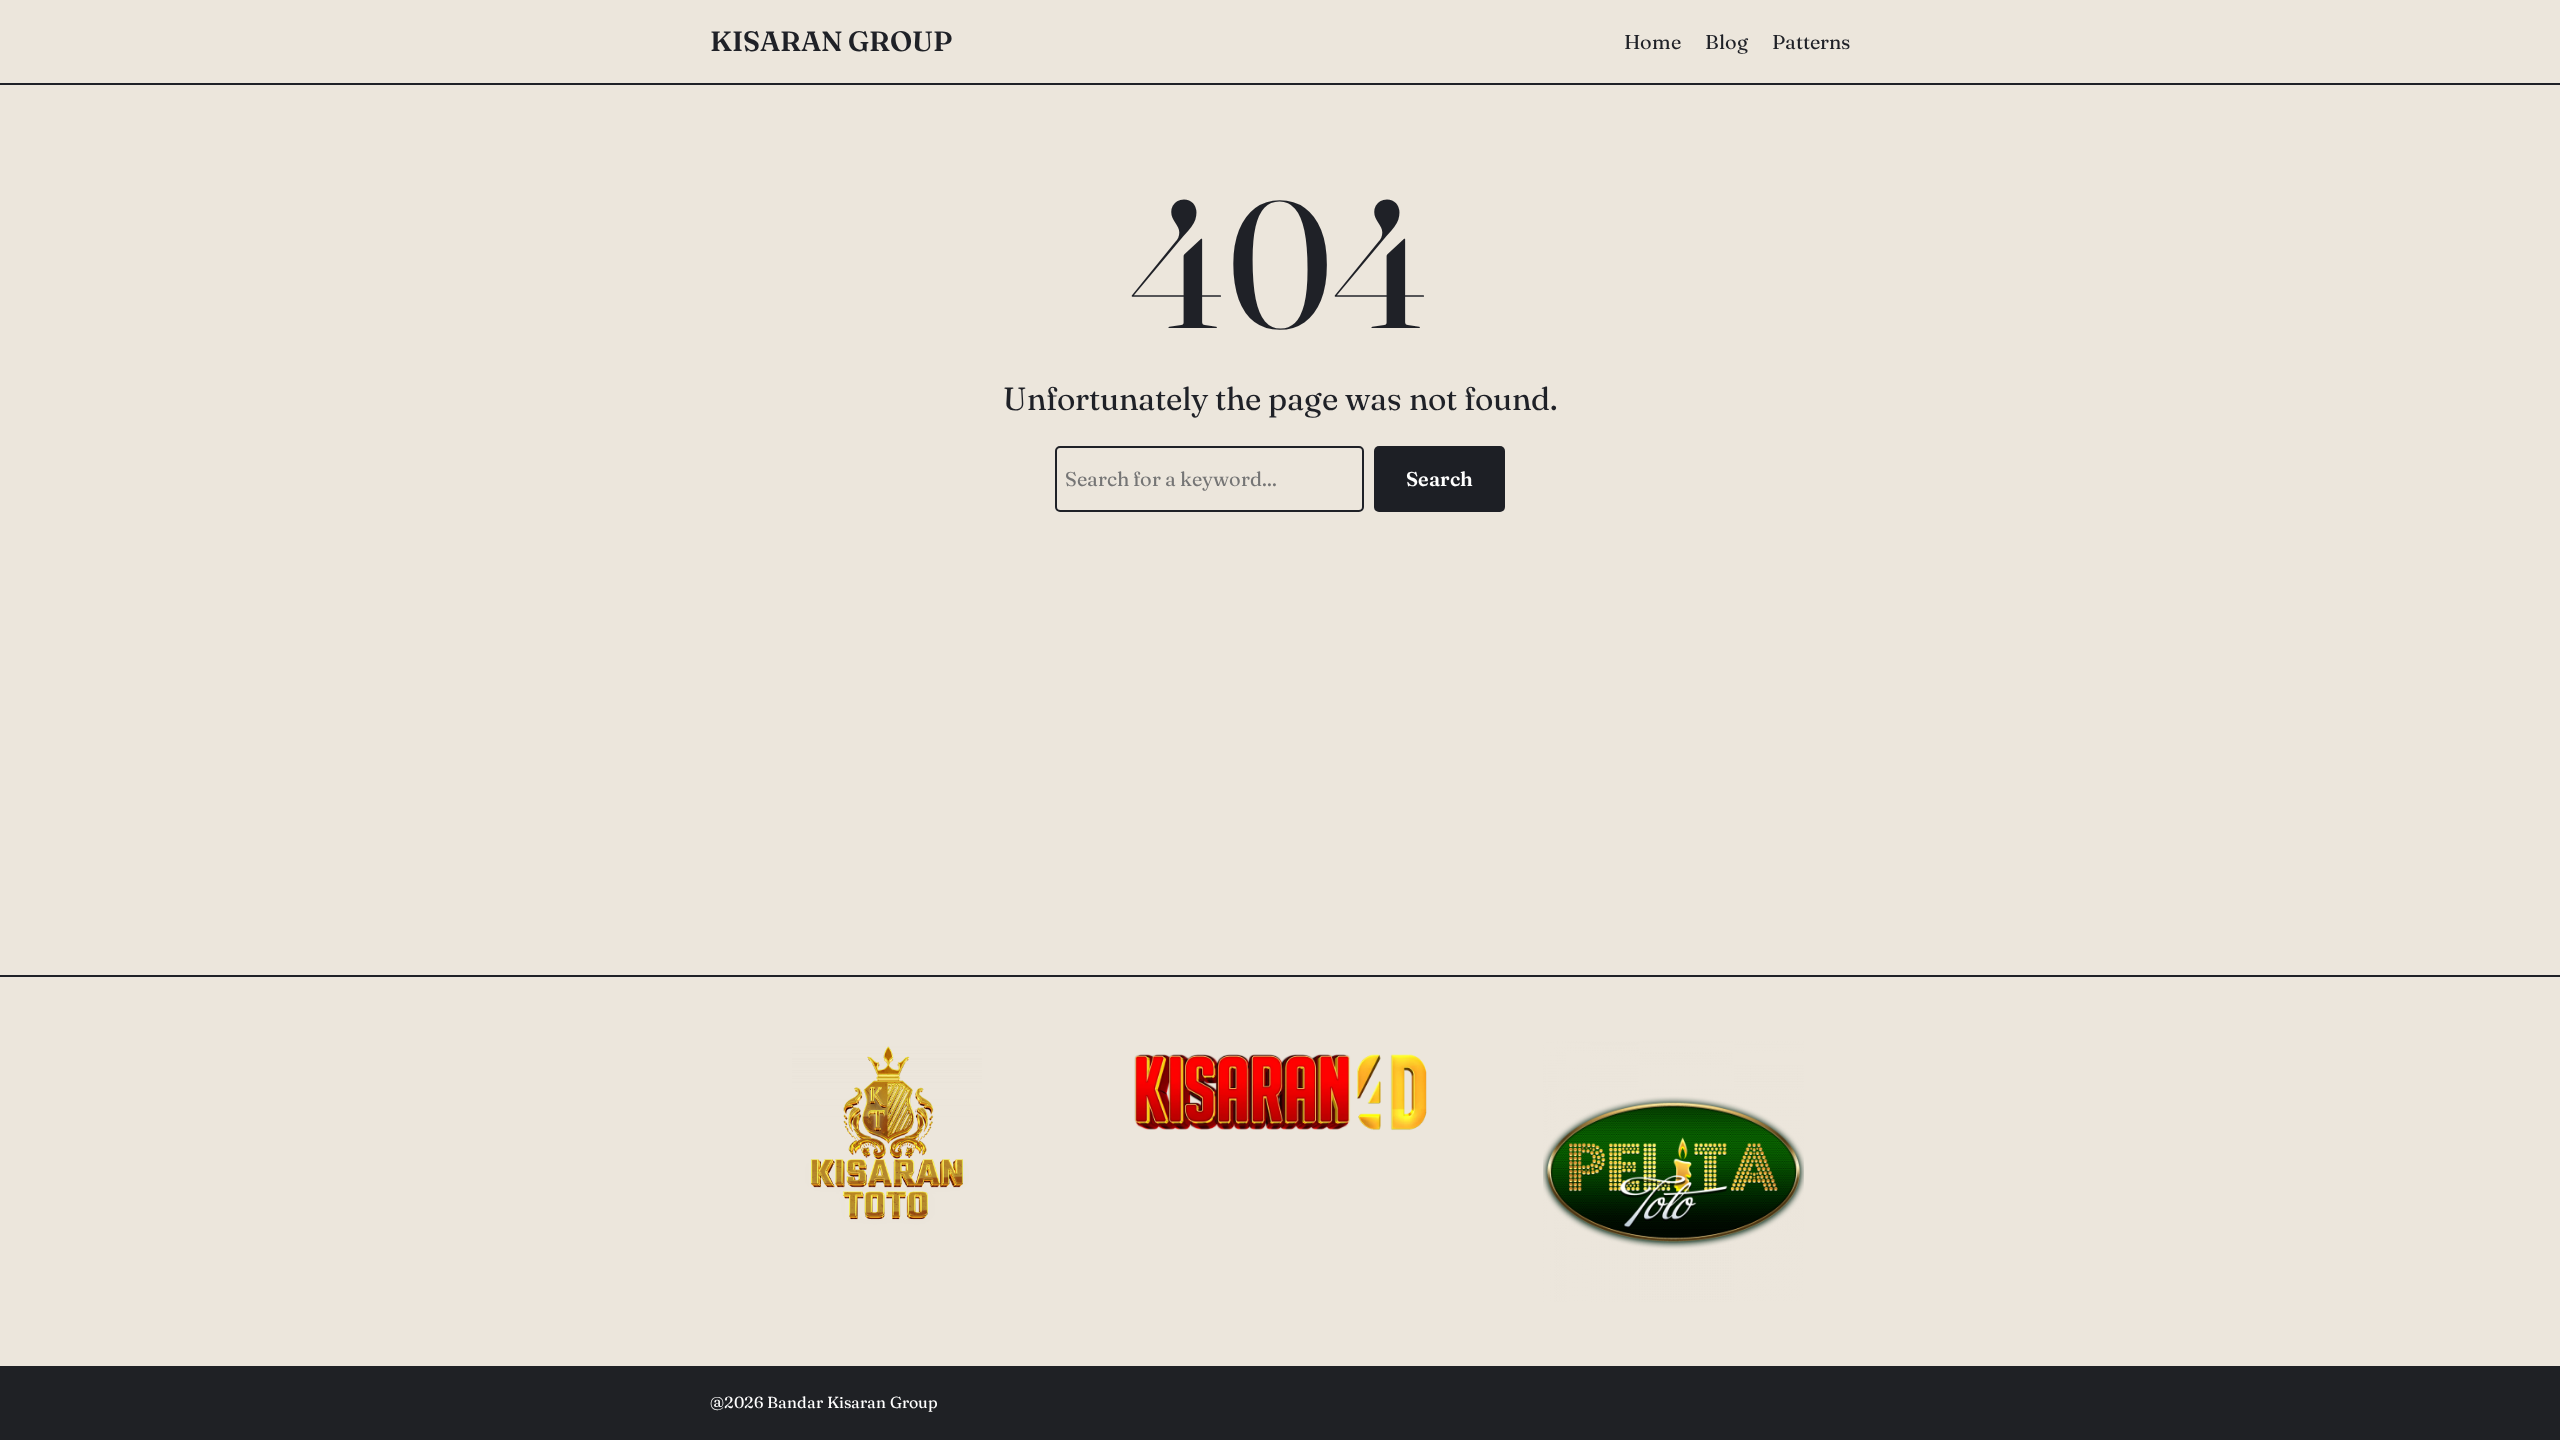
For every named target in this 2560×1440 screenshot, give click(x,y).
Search (1439, 478)
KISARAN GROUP (831, 41)
